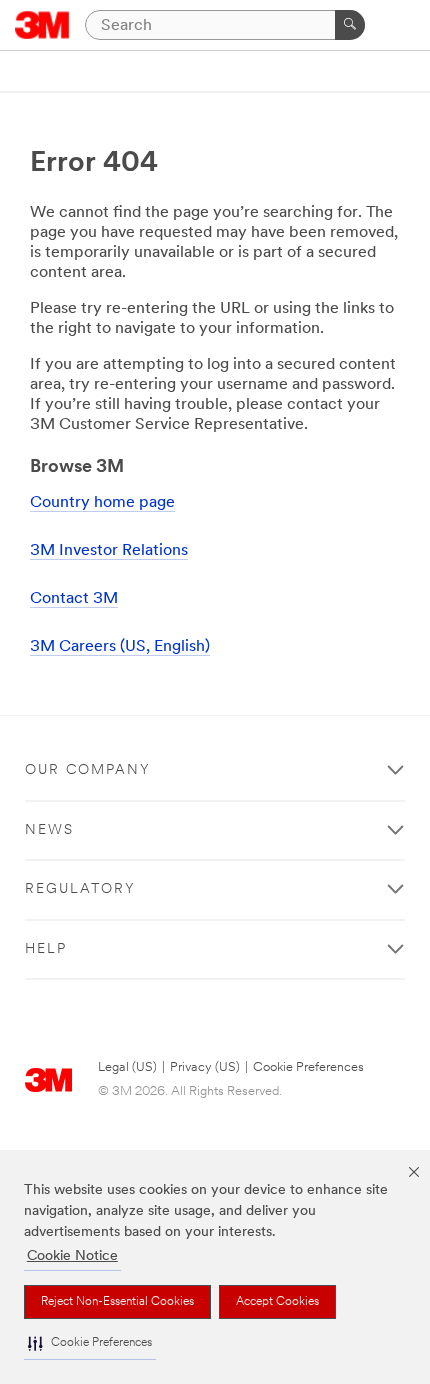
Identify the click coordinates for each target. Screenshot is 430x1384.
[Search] (350, 25)
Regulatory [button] (80, 889)
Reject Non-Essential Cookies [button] (117, 1302)
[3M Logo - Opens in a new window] (42, 25)
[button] (90, 1343)
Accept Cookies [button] (277, 1302)
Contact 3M (74, 599)
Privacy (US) (205, 1067)
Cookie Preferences (308, 1067)
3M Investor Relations (109, 551)
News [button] (49, 830)
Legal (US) (127, 1067)
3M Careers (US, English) (120, 647)
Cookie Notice (72, 1256)
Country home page (102, 503)
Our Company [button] (88, 770)
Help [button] (46, 949)
